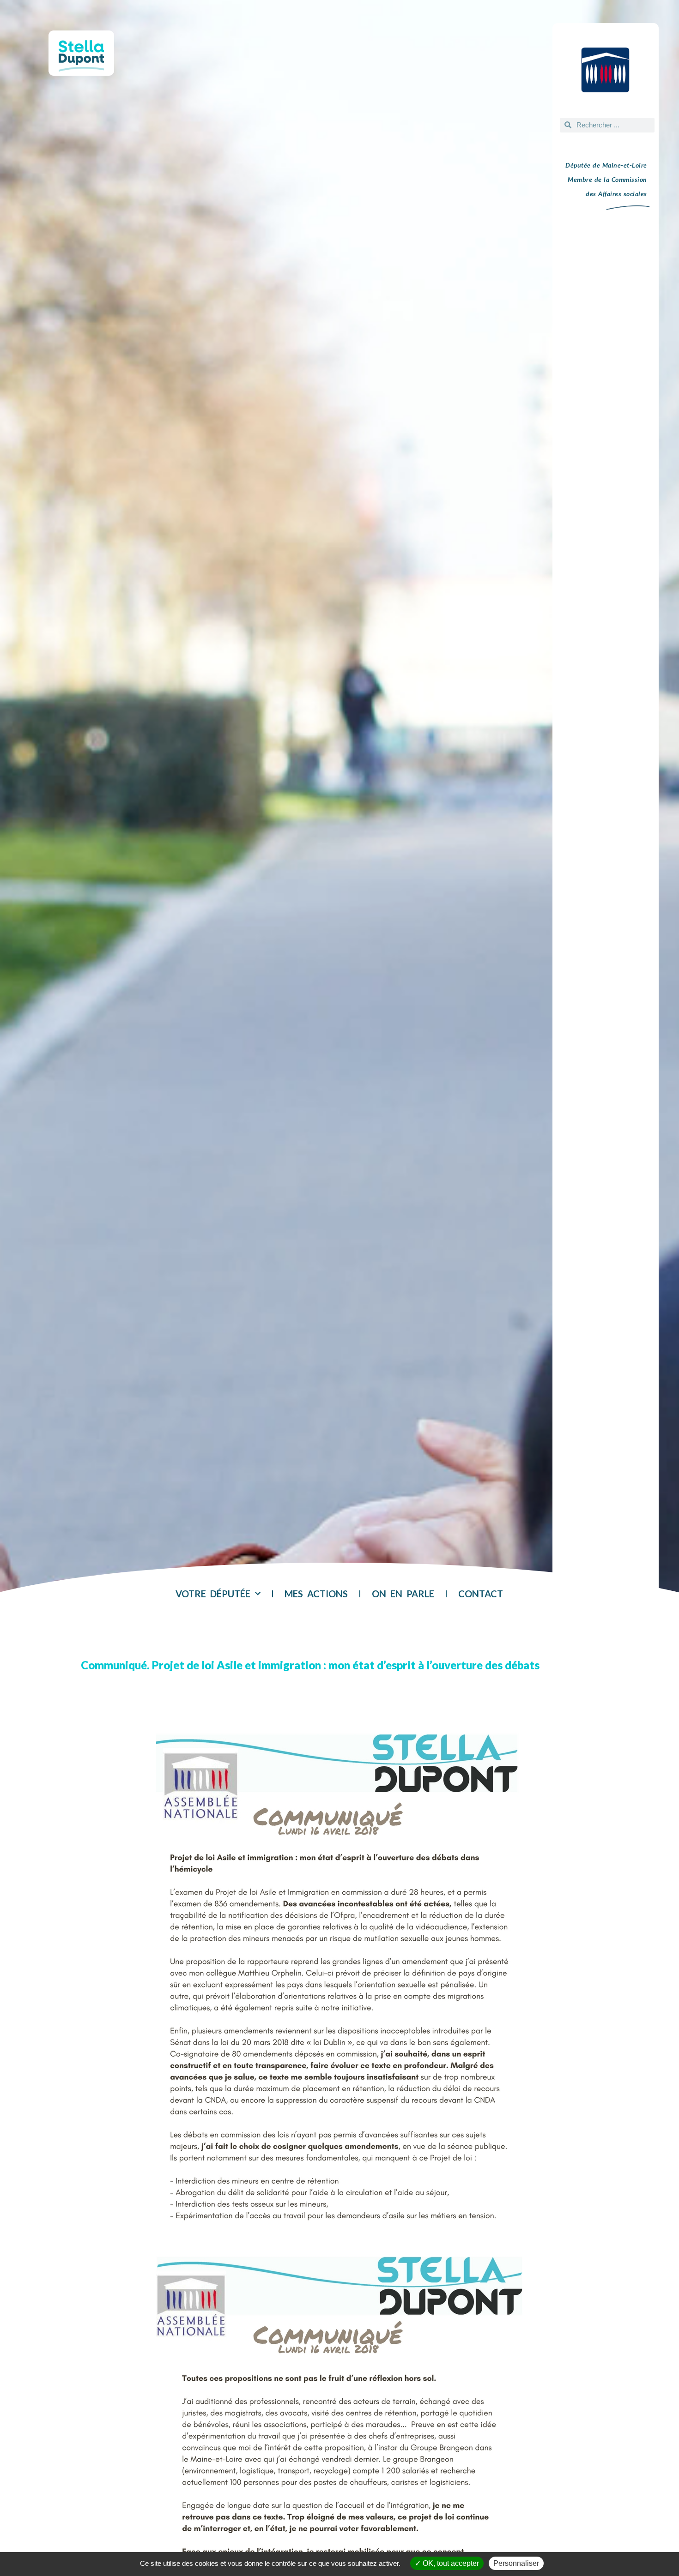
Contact (481, 1594)
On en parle (403, 1594)
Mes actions (316, 1594)
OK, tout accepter (450, 2563)
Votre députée (213, 1594)
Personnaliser (516, 2563)
